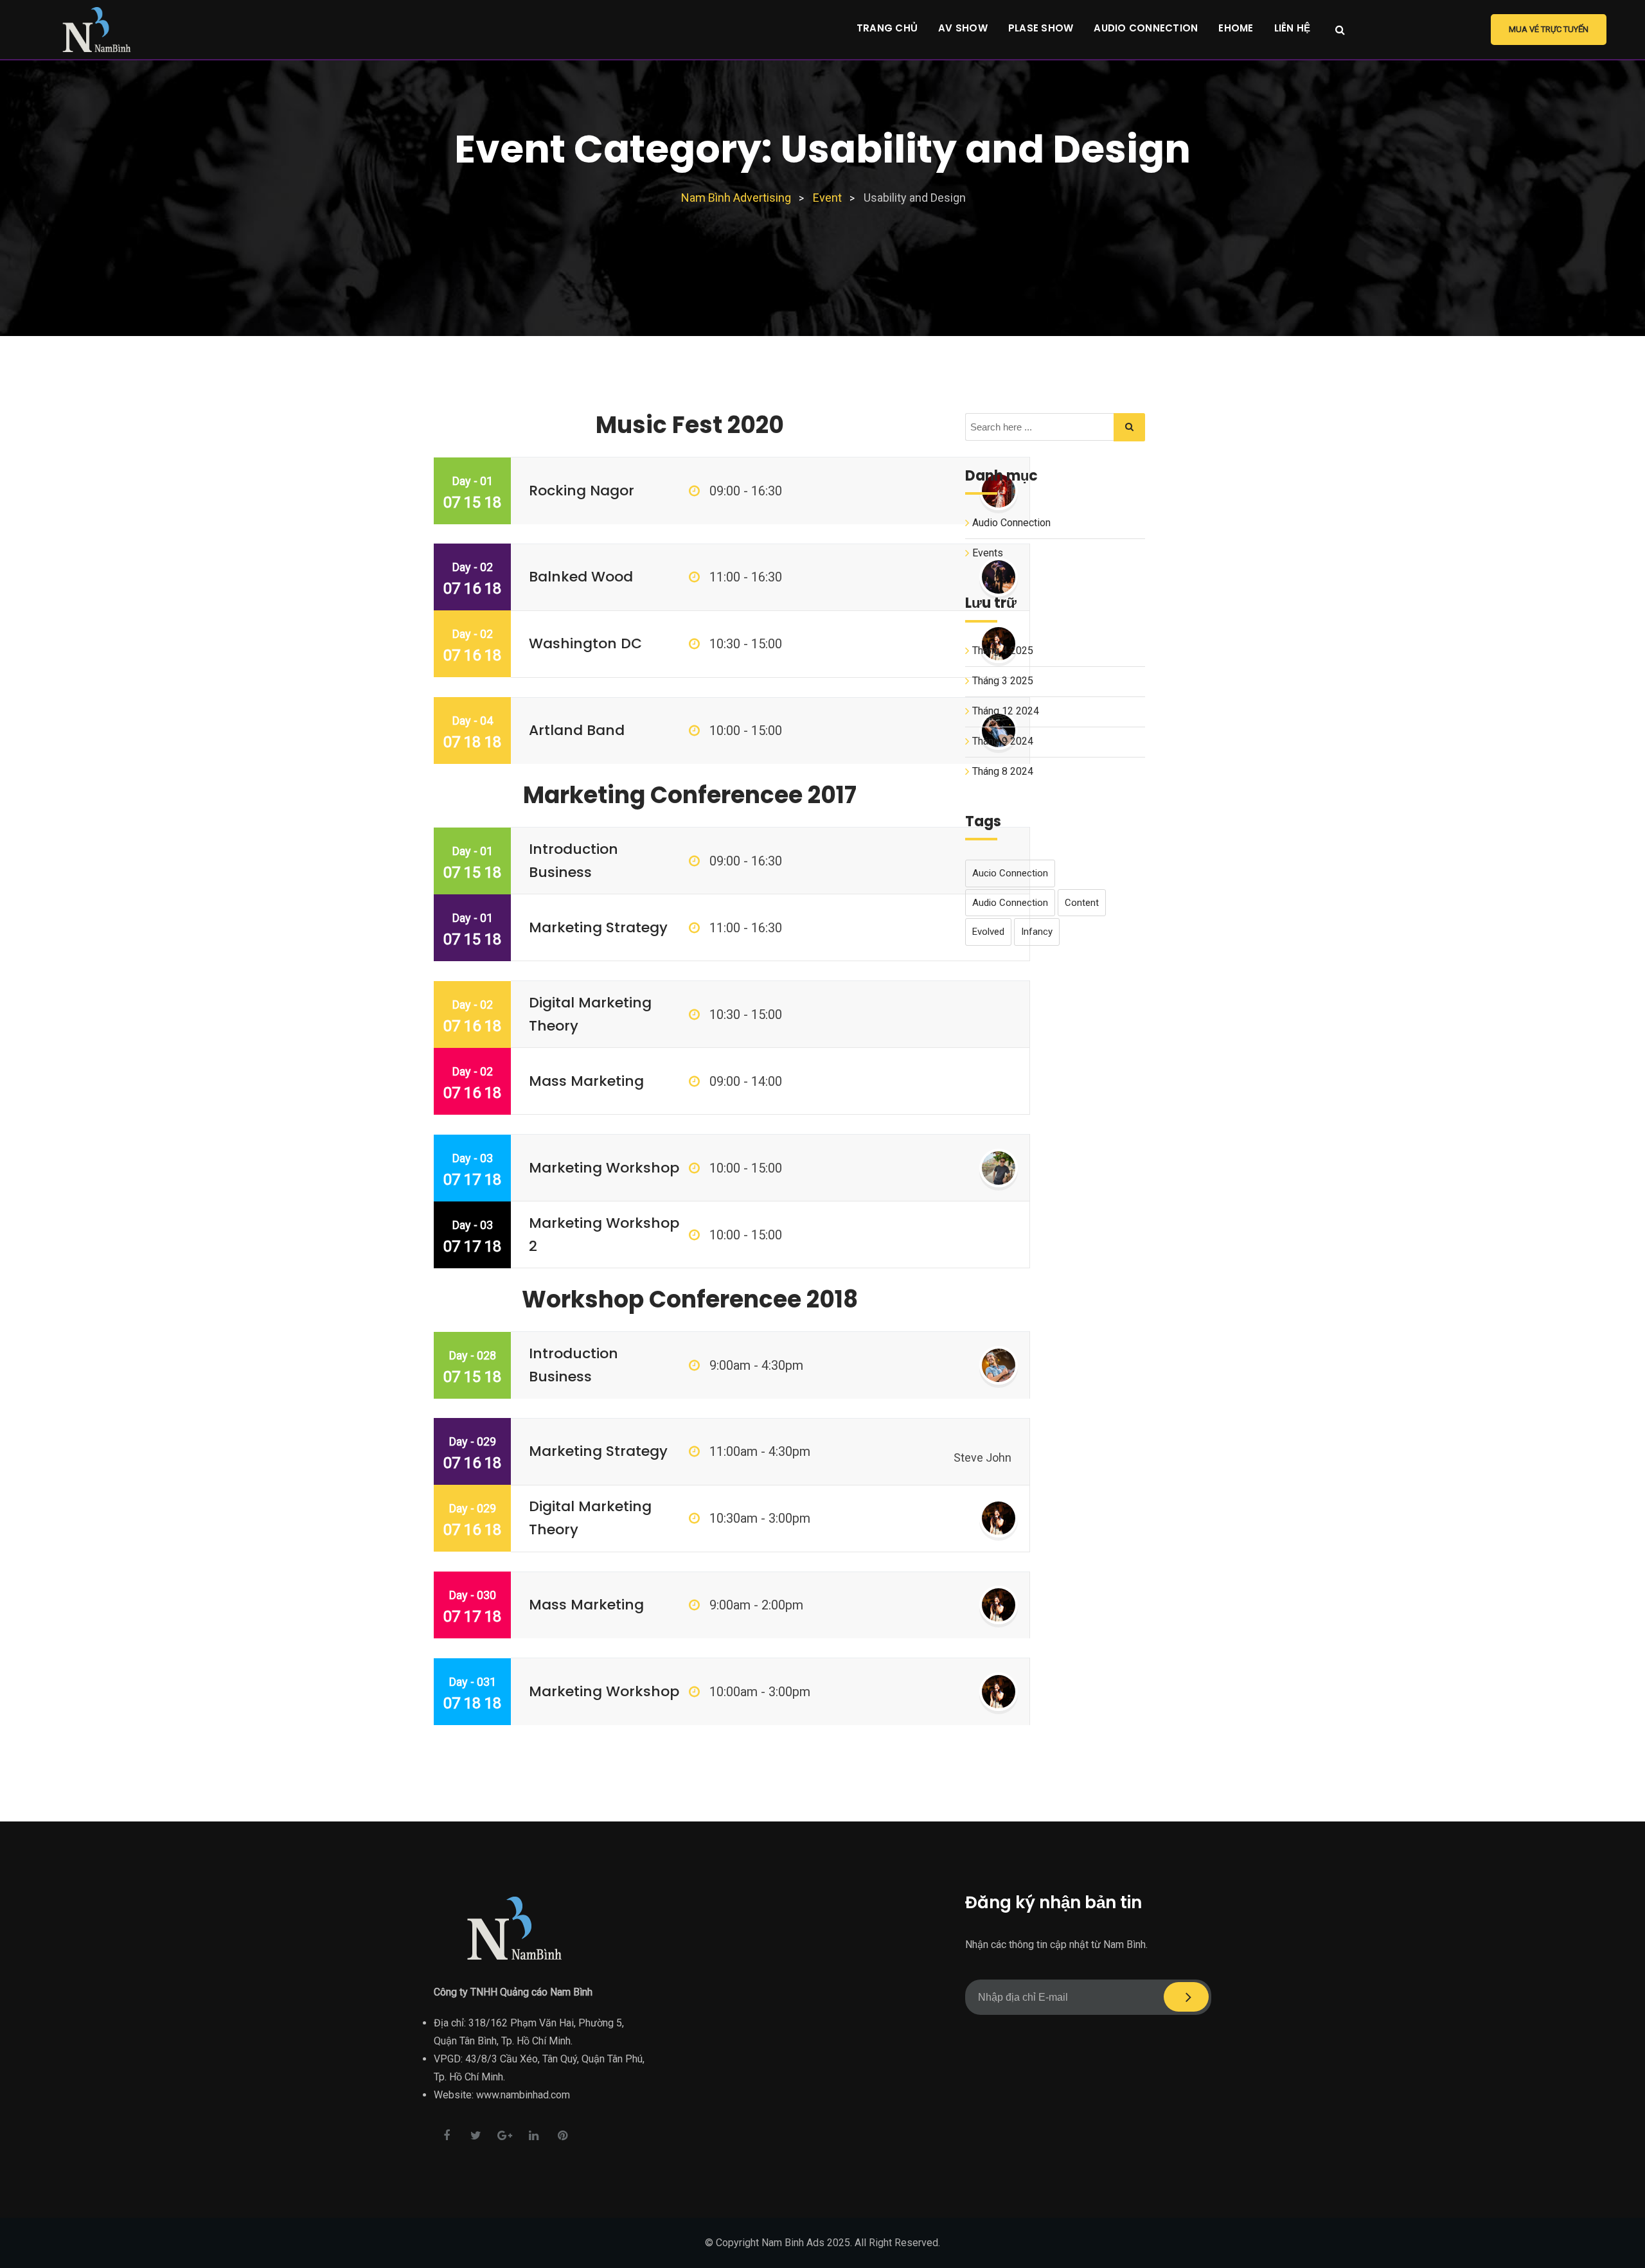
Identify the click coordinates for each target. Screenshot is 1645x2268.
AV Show (963, 28)
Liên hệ (1293, 28)
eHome (1236, 28)
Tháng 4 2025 (1003, 651)
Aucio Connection (1010, 873)
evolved (988, 932)
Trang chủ (887, 28)
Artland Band (577, 730)
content (1082, 903)
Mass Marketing (586, 1081)
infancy (1037, 932)
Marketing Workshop (604, 1168)
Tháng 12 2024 (1006, 711)
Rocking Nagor (582, 491)
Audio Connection (1146, 28)
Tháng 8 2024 (1003, 771)
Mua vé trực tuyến (1549, 29)
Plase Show (1041, 28)
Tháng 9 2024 (1003, 741)
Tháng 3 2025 (1003, 681)
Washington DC (585, 643)
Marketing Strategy (598, 927)
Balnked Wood (581, 577)
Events (988, 553)
